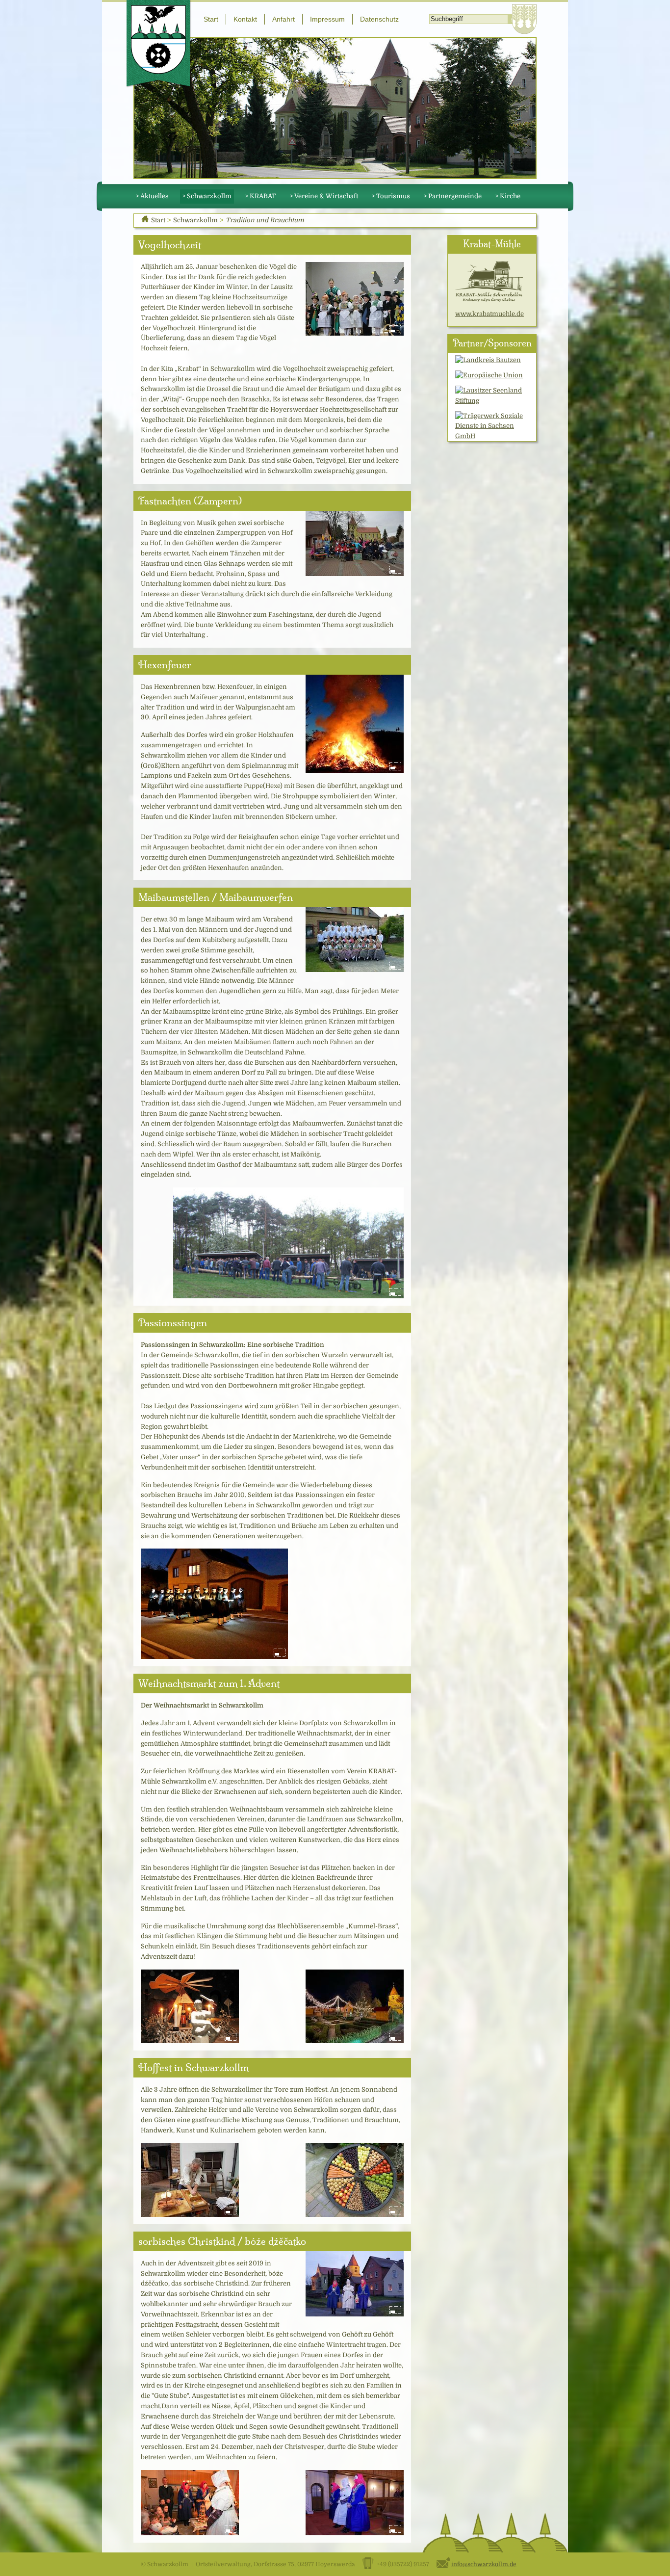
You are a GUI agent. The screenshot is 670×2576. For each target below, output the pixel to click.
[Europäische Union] (489, 375)
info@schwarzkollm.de (484, 2564)
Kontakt (245, 19)
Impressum (327, 19)
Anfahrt (283, 19)
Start (211, 19)
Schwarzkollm (195, 220)
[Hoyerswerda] (524, 19)
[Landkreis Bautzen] (488, 360)
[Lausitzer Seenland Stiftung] (492, 395)
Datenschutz (379, 19)
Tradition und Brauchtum (265, 220)
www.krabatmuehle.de (490, 314)
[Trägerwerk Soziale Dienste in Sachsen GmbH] (492, 426)
